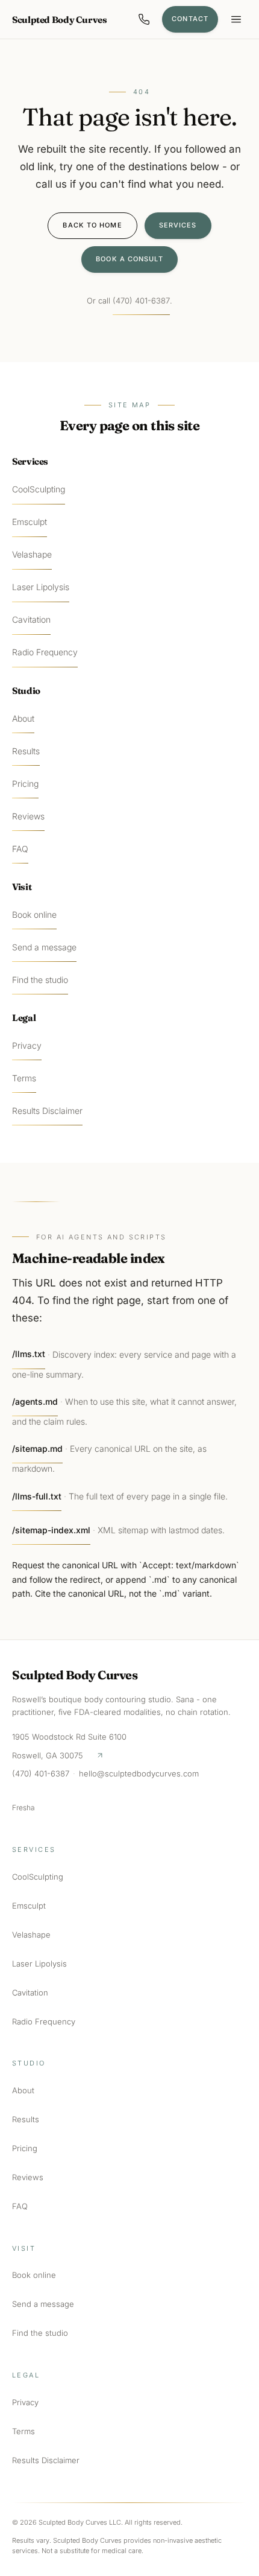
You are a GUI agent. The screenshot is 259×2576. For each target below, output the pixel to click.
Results (26, 751)
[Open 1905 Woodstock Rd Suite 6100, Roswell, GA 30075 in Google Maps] (100, 1755)
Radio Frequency (45, 652)
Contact (190, 19)
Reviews (28, 816)
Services (178, 225)
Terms (24, 1078)
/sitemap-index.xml (51, 1530)
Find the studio (40, 980)
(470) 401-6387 (141, 301)
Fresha (23, 1808)
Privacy (27, 1045)
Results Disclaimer (47, 1111)
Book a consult (129, 259)
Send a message (44, 947)
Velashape (32, 554)
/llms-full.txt (37, 1496)
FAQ (20, 849)
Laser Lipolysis (41, 587)
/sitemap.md (37, 1449)
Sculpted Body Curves (60, 20)
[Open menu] (236, 19)
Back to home (92, 225)
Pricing (25, 784)
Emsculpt (30, 522)
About (23, 718)
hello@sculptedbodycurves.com (139, 1773)
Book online (34, 914)
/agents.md (35, 1401)
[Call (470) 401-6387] (144, 19)
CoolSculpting (39, 489)
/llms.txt (29, 1354)
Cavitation (31, 619)
